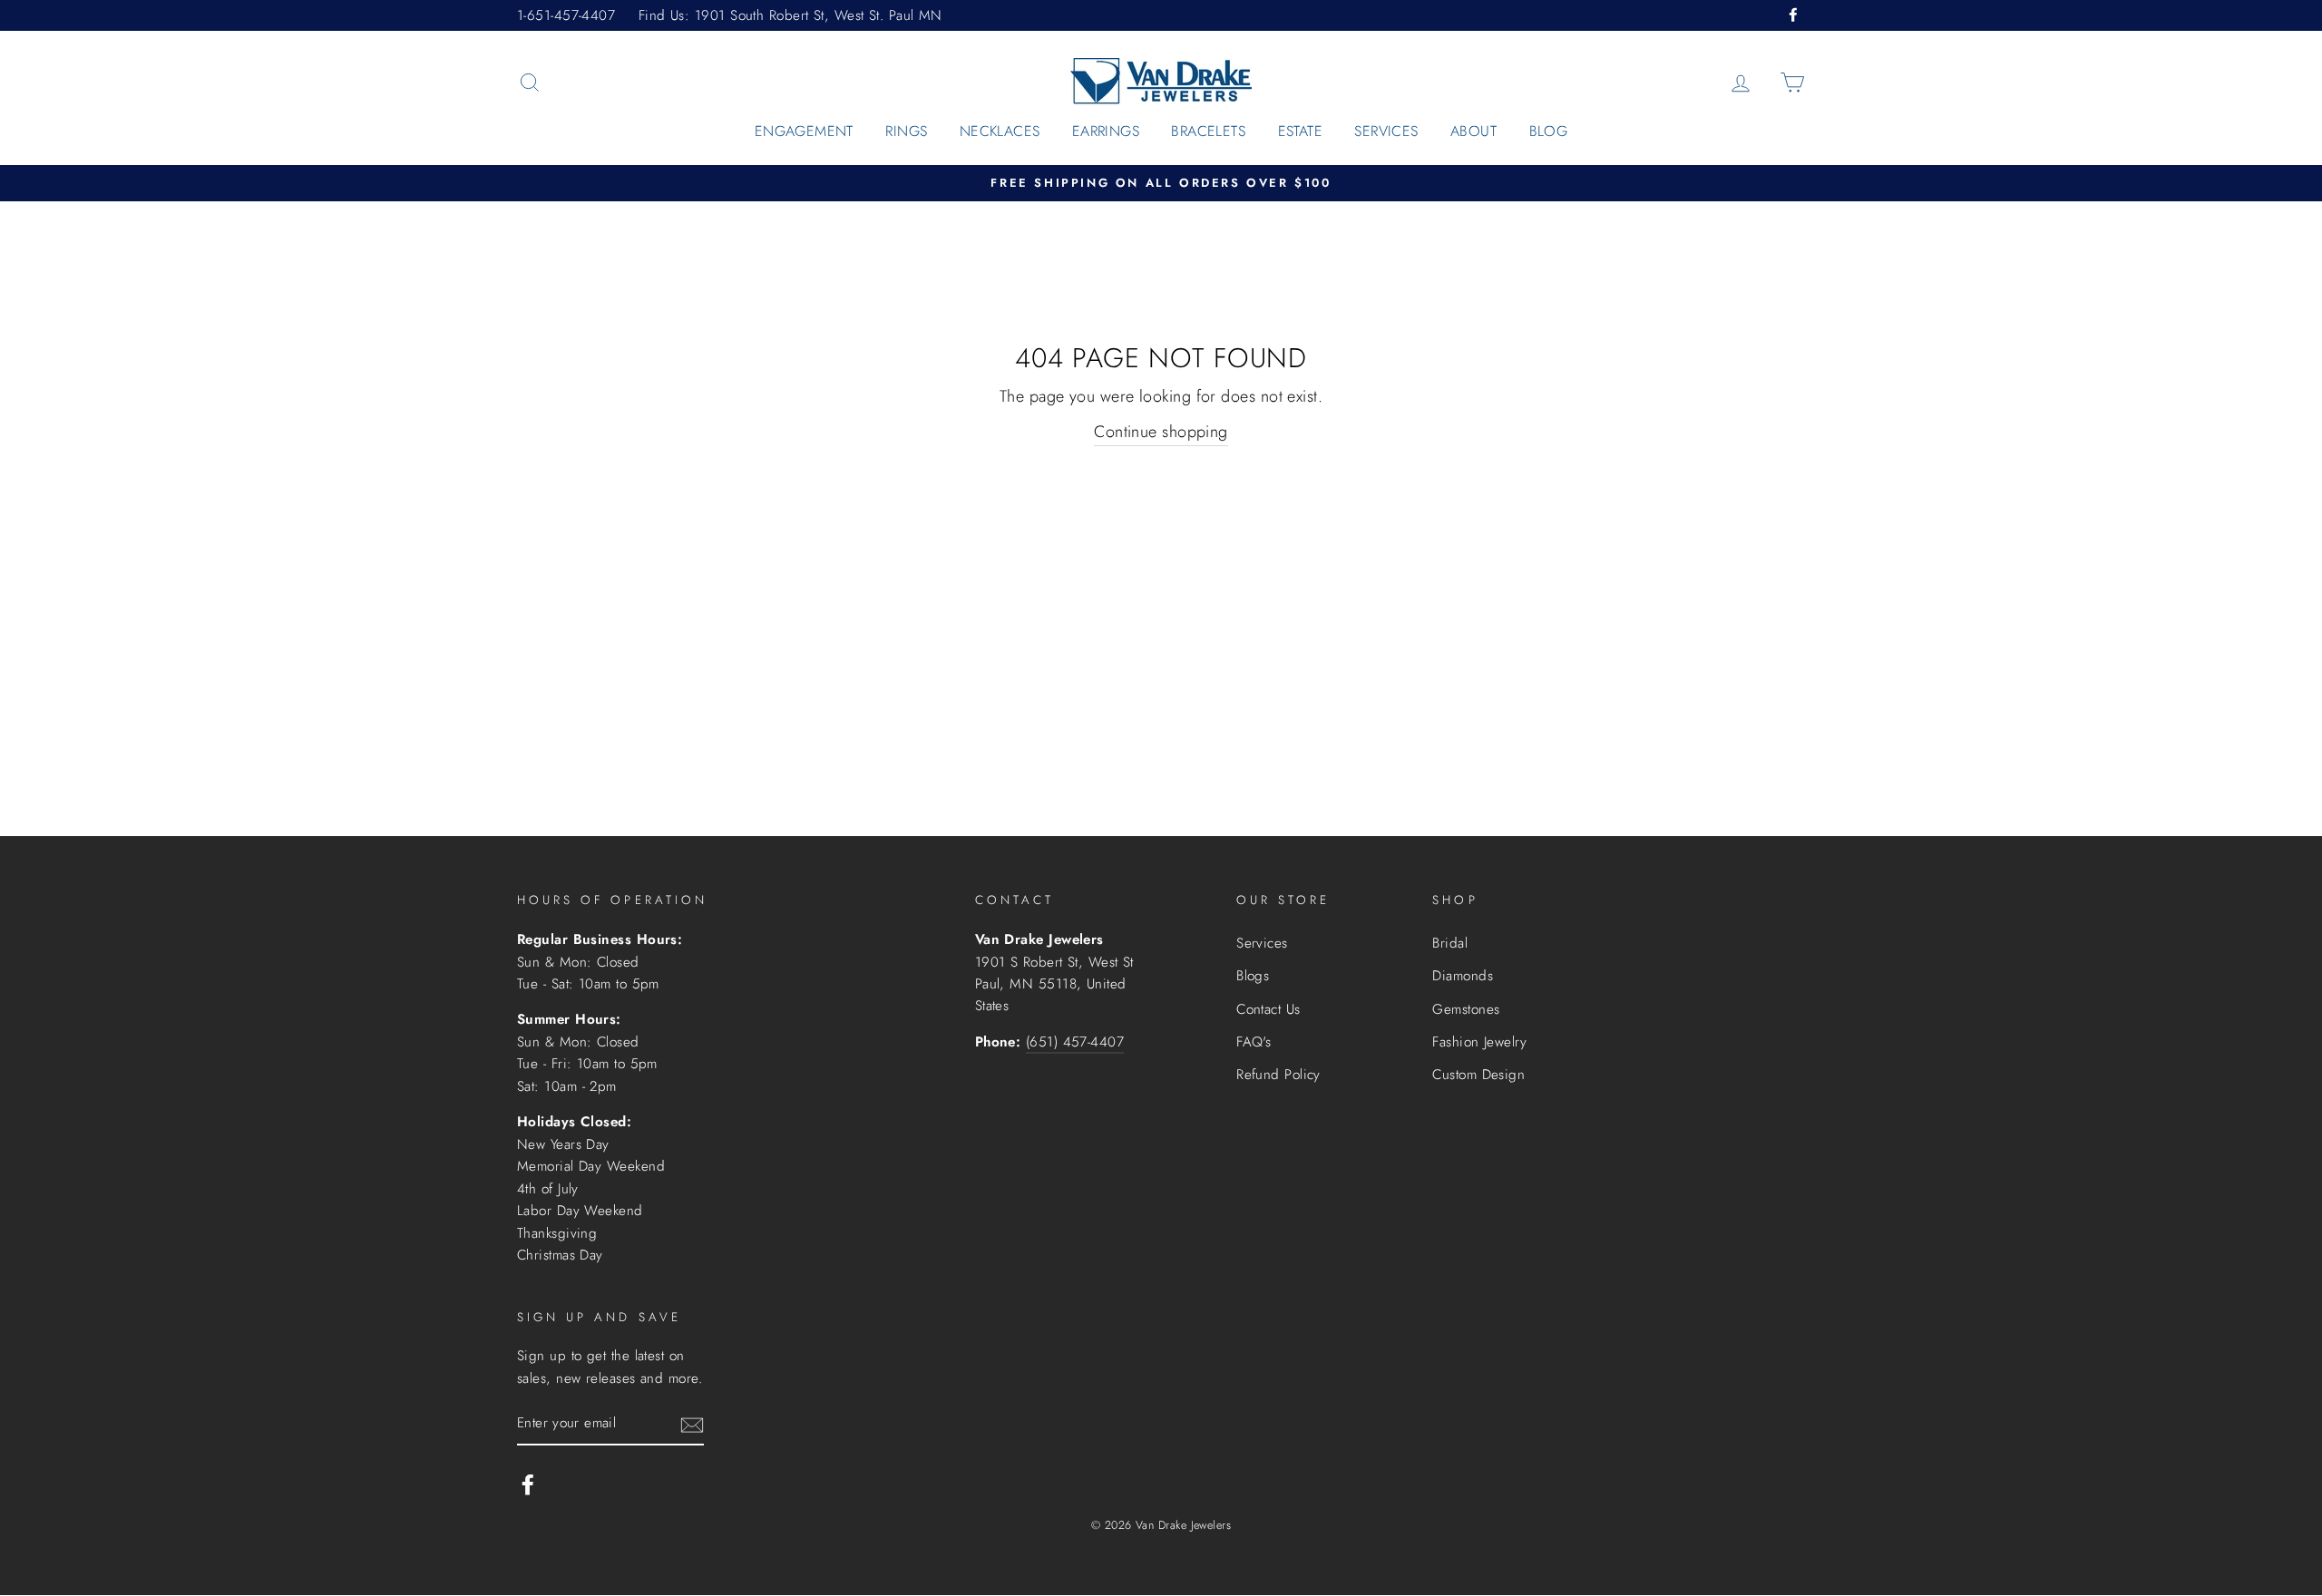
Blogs (1253, 976)
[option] (1161, 184)
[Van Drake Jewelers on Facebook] (528, 1484)
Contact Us (1268, 1009)
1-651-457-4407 (566, 15)
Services (1386, 131)
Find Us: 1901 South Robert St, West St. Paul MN (790, 15)
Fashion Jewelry (1479, 1042)
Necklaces (1000, 131)
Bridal (1450, 943)
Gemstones (1466, 1009)
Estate (1300, 131)
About (1473, 131)
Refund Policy (1278, 1075)
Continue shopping (1161, 432)
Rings (906, 131)
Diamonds (1463, 976)
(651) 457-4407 (1075, 1042)
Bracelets (1208, 131)
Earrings (1106, 131)
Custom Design (1478, 1075)
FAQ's (1254, 1042)
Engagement (804, 131)
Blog (1549, 131)
